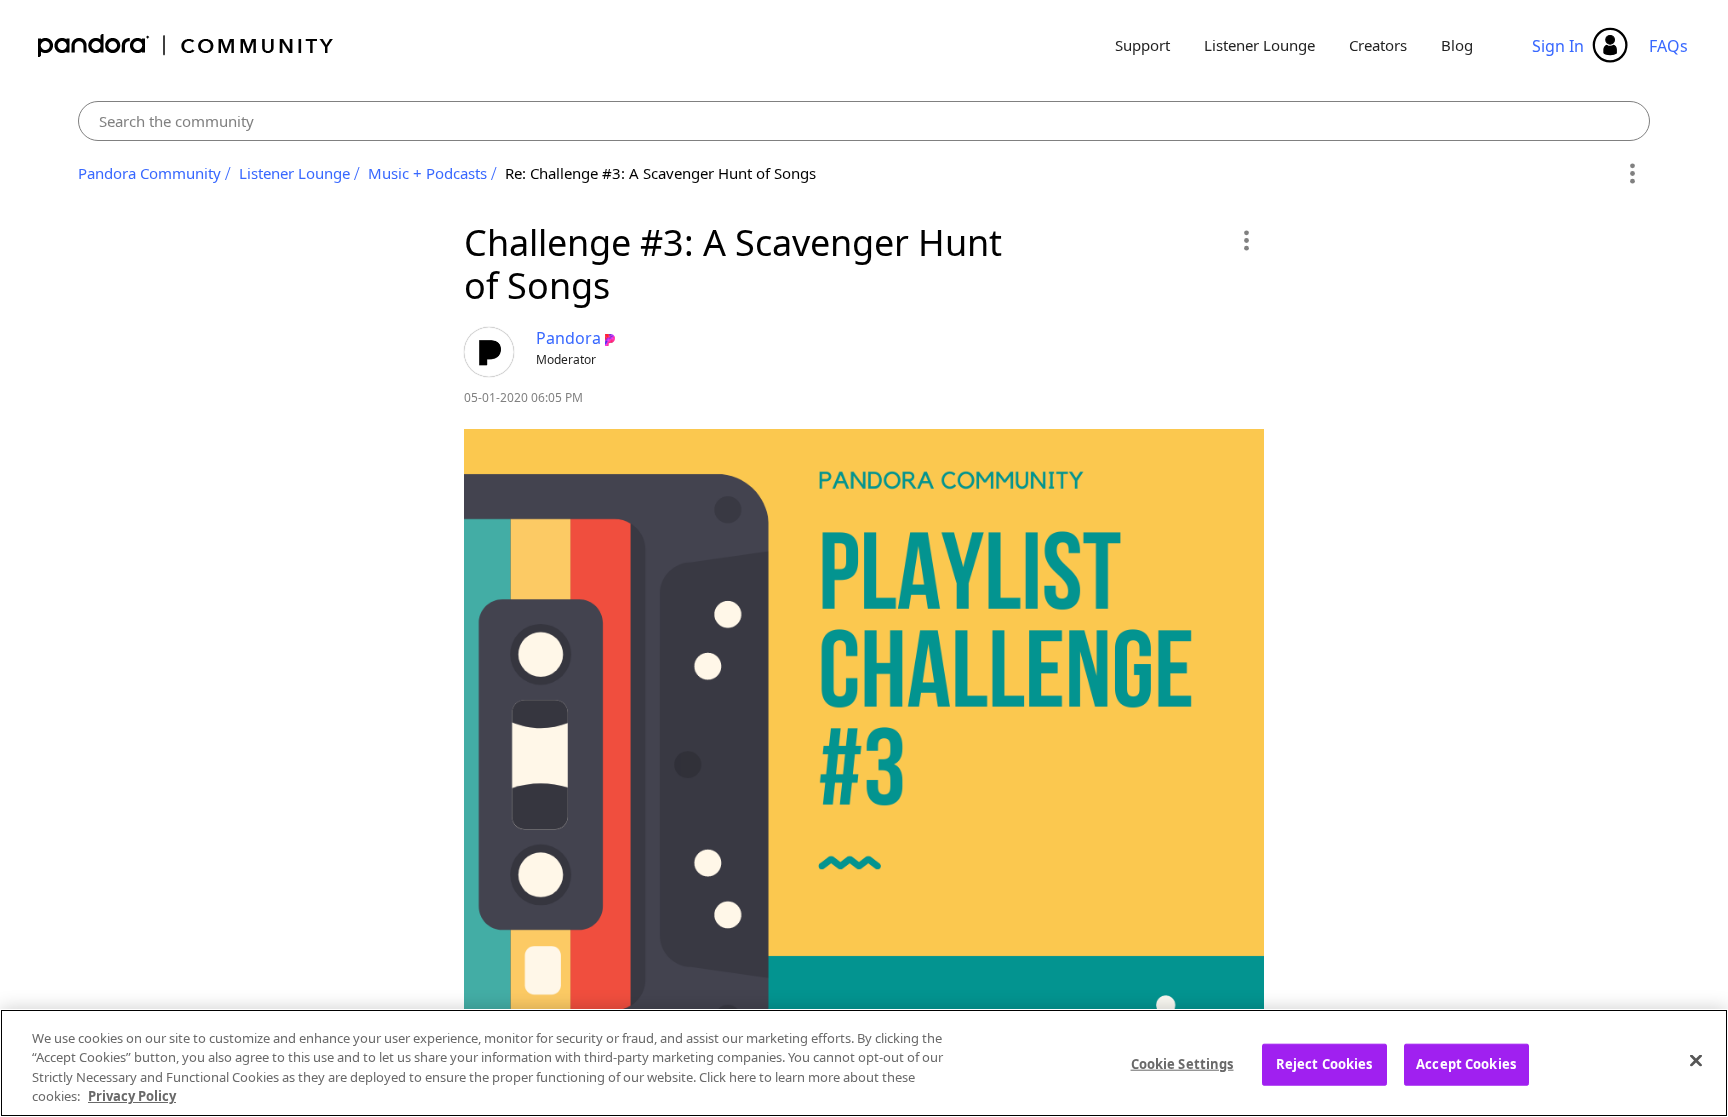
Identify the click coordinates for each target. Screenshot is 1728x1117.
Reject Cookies (1324, 1064)
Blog (1457, 45)
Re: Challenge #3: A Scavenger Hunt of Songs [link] (660, 173)
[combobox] (864, 121)
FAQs (1668, 46)
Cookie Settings (1182, 1064)
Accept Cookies (1466, 1064)
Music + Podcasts (427, 173)
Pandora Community (186, 45)
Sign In (1558, 46)
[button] (1245, 240)
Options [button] (1631, 174)
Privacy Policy (132, 1096)
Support (1142, 45)
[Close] (1696, 1060)
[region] (864, 1063)
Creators (1378, 45)
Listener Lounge (1259, 45)
